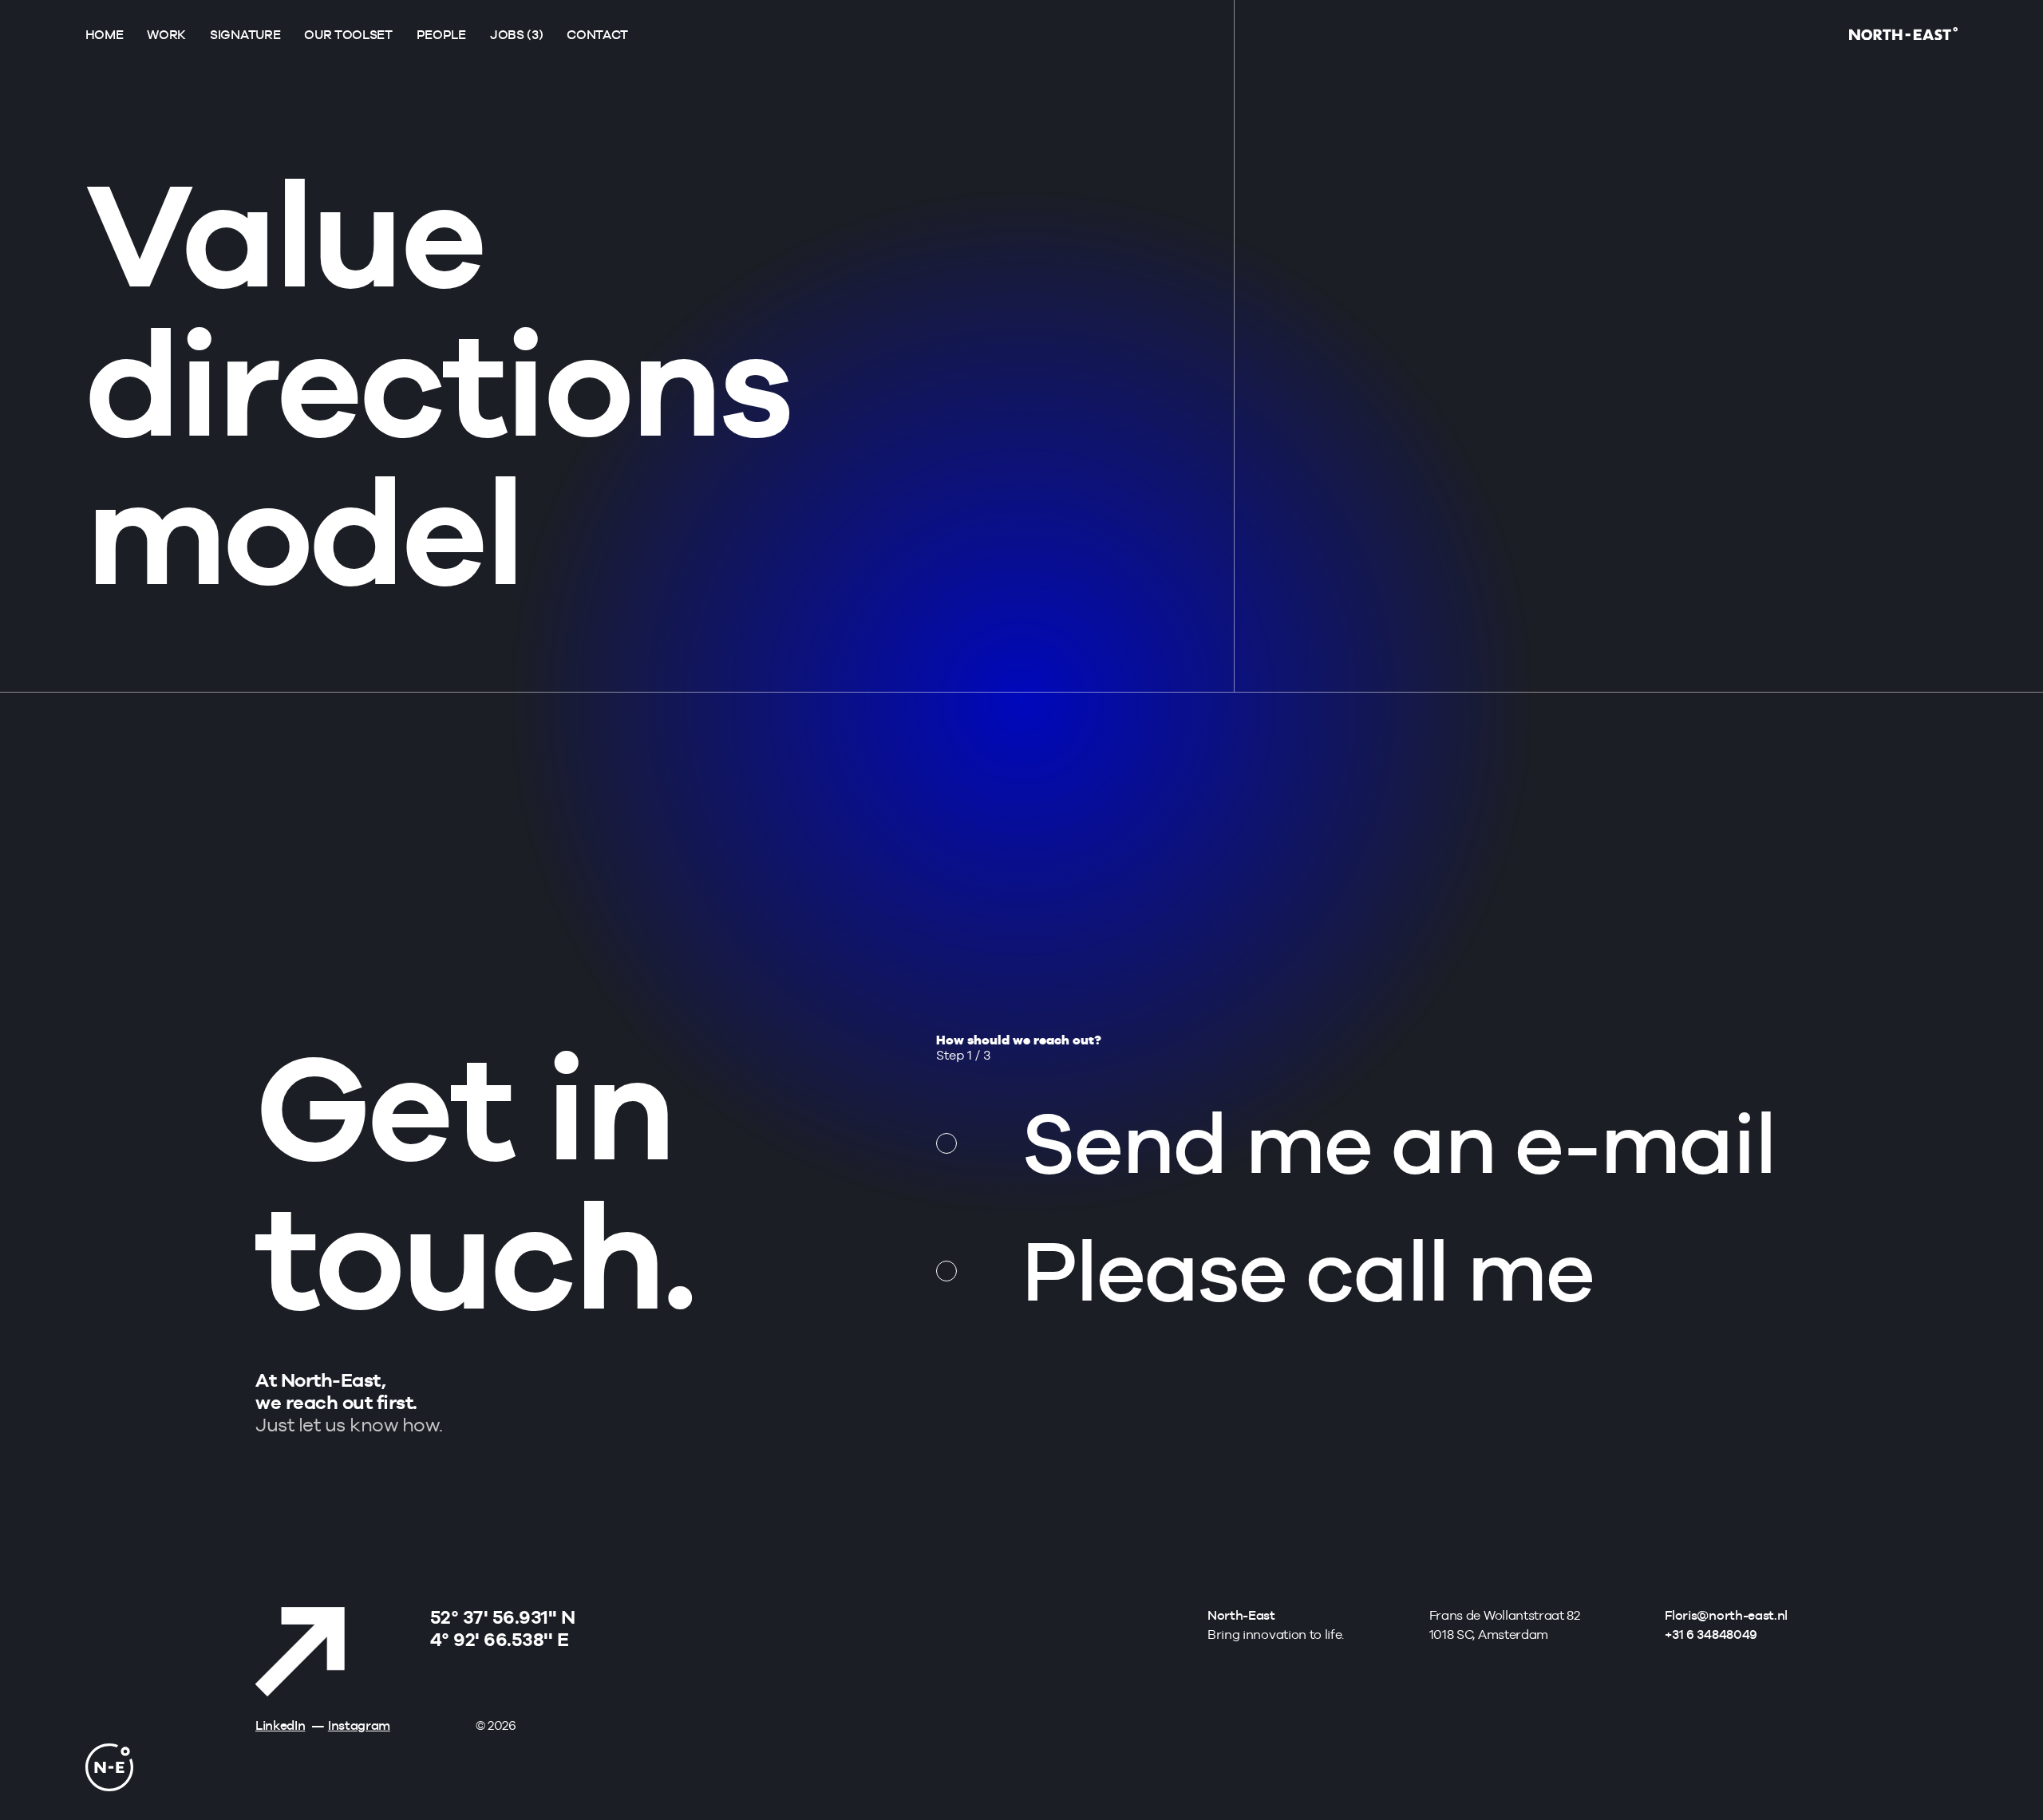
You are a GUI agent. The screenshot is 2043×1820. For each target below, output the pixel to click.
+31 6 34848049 (1711, 1634)
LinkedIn (280, 1725)
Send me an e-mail (1399, 1143)
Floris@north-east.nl (1726, 1615)
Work (166, 35)
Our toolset (348, 35)
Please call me (1308, 1270)
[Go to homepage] (1903, 36)
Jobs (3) (516, 35)
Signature (245, 35)
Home (105, 35)
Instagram (359, 1725)
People (441, 35)
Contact (597, 35)
